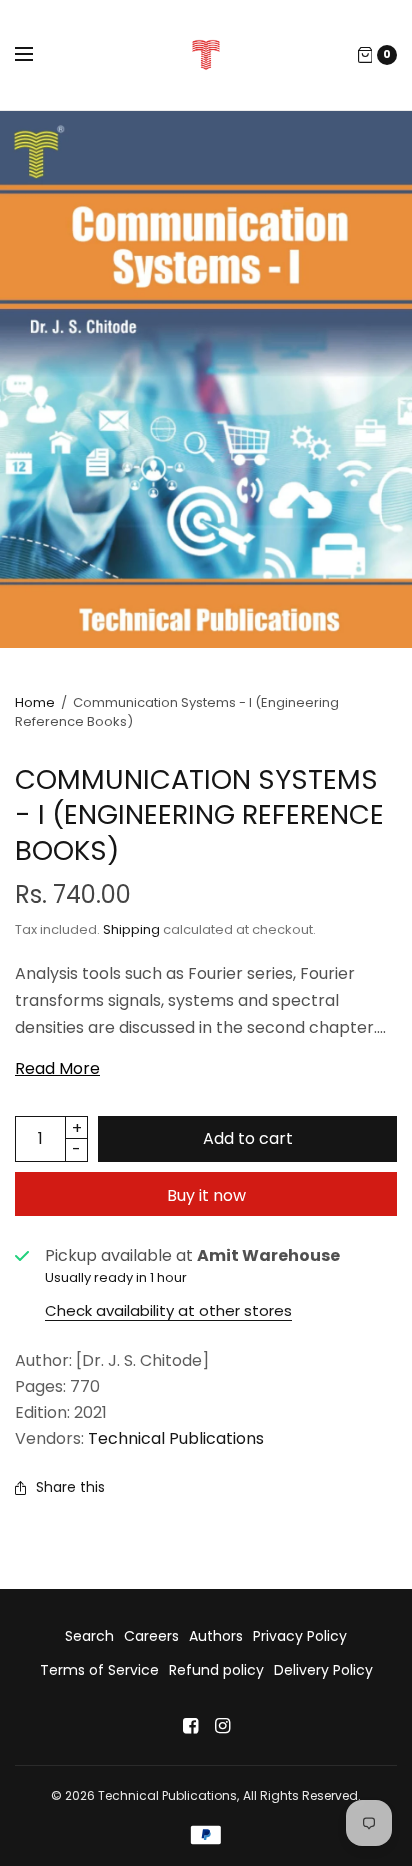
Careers (151, 1636)
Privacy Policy (300, 1636)
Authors (216, 1636)
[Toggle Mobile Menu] (37, 55)
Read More (57, 1069)
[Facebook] (190, 1726)
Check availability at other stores (168, 1310)
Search (89, 1636)
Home (35, 702)
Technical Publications (176, 1438)
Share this (70, 1487)
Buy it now (206, 1195)
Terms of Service (99, 1670)
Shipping (131, 929)
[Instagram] (222, 1726)
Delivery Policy (323, 1670)
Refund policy (216, 1670)
